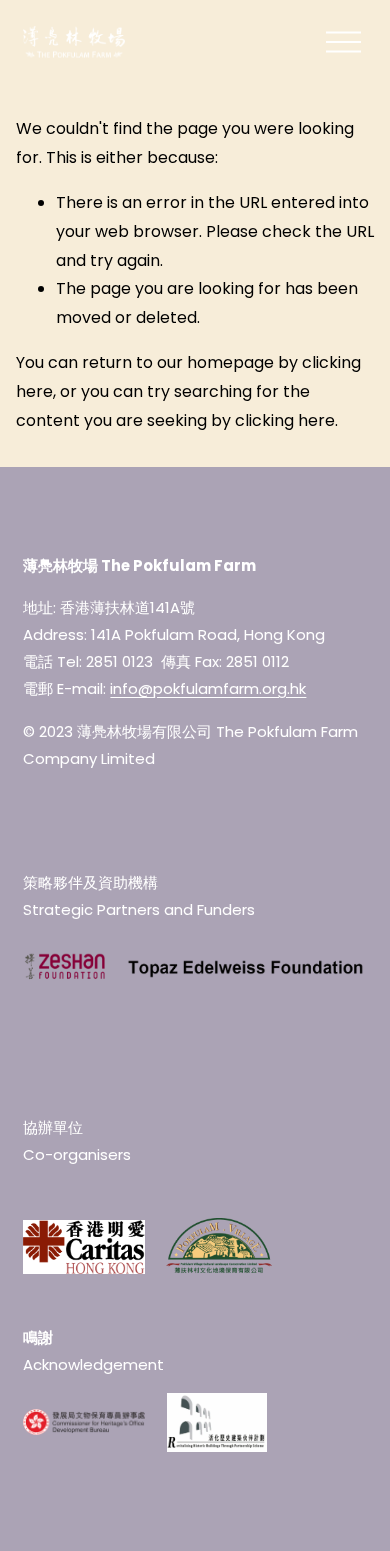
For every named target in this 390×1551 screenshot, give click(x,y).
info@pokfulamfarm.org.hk (208, 688)
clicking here (285, 420)
